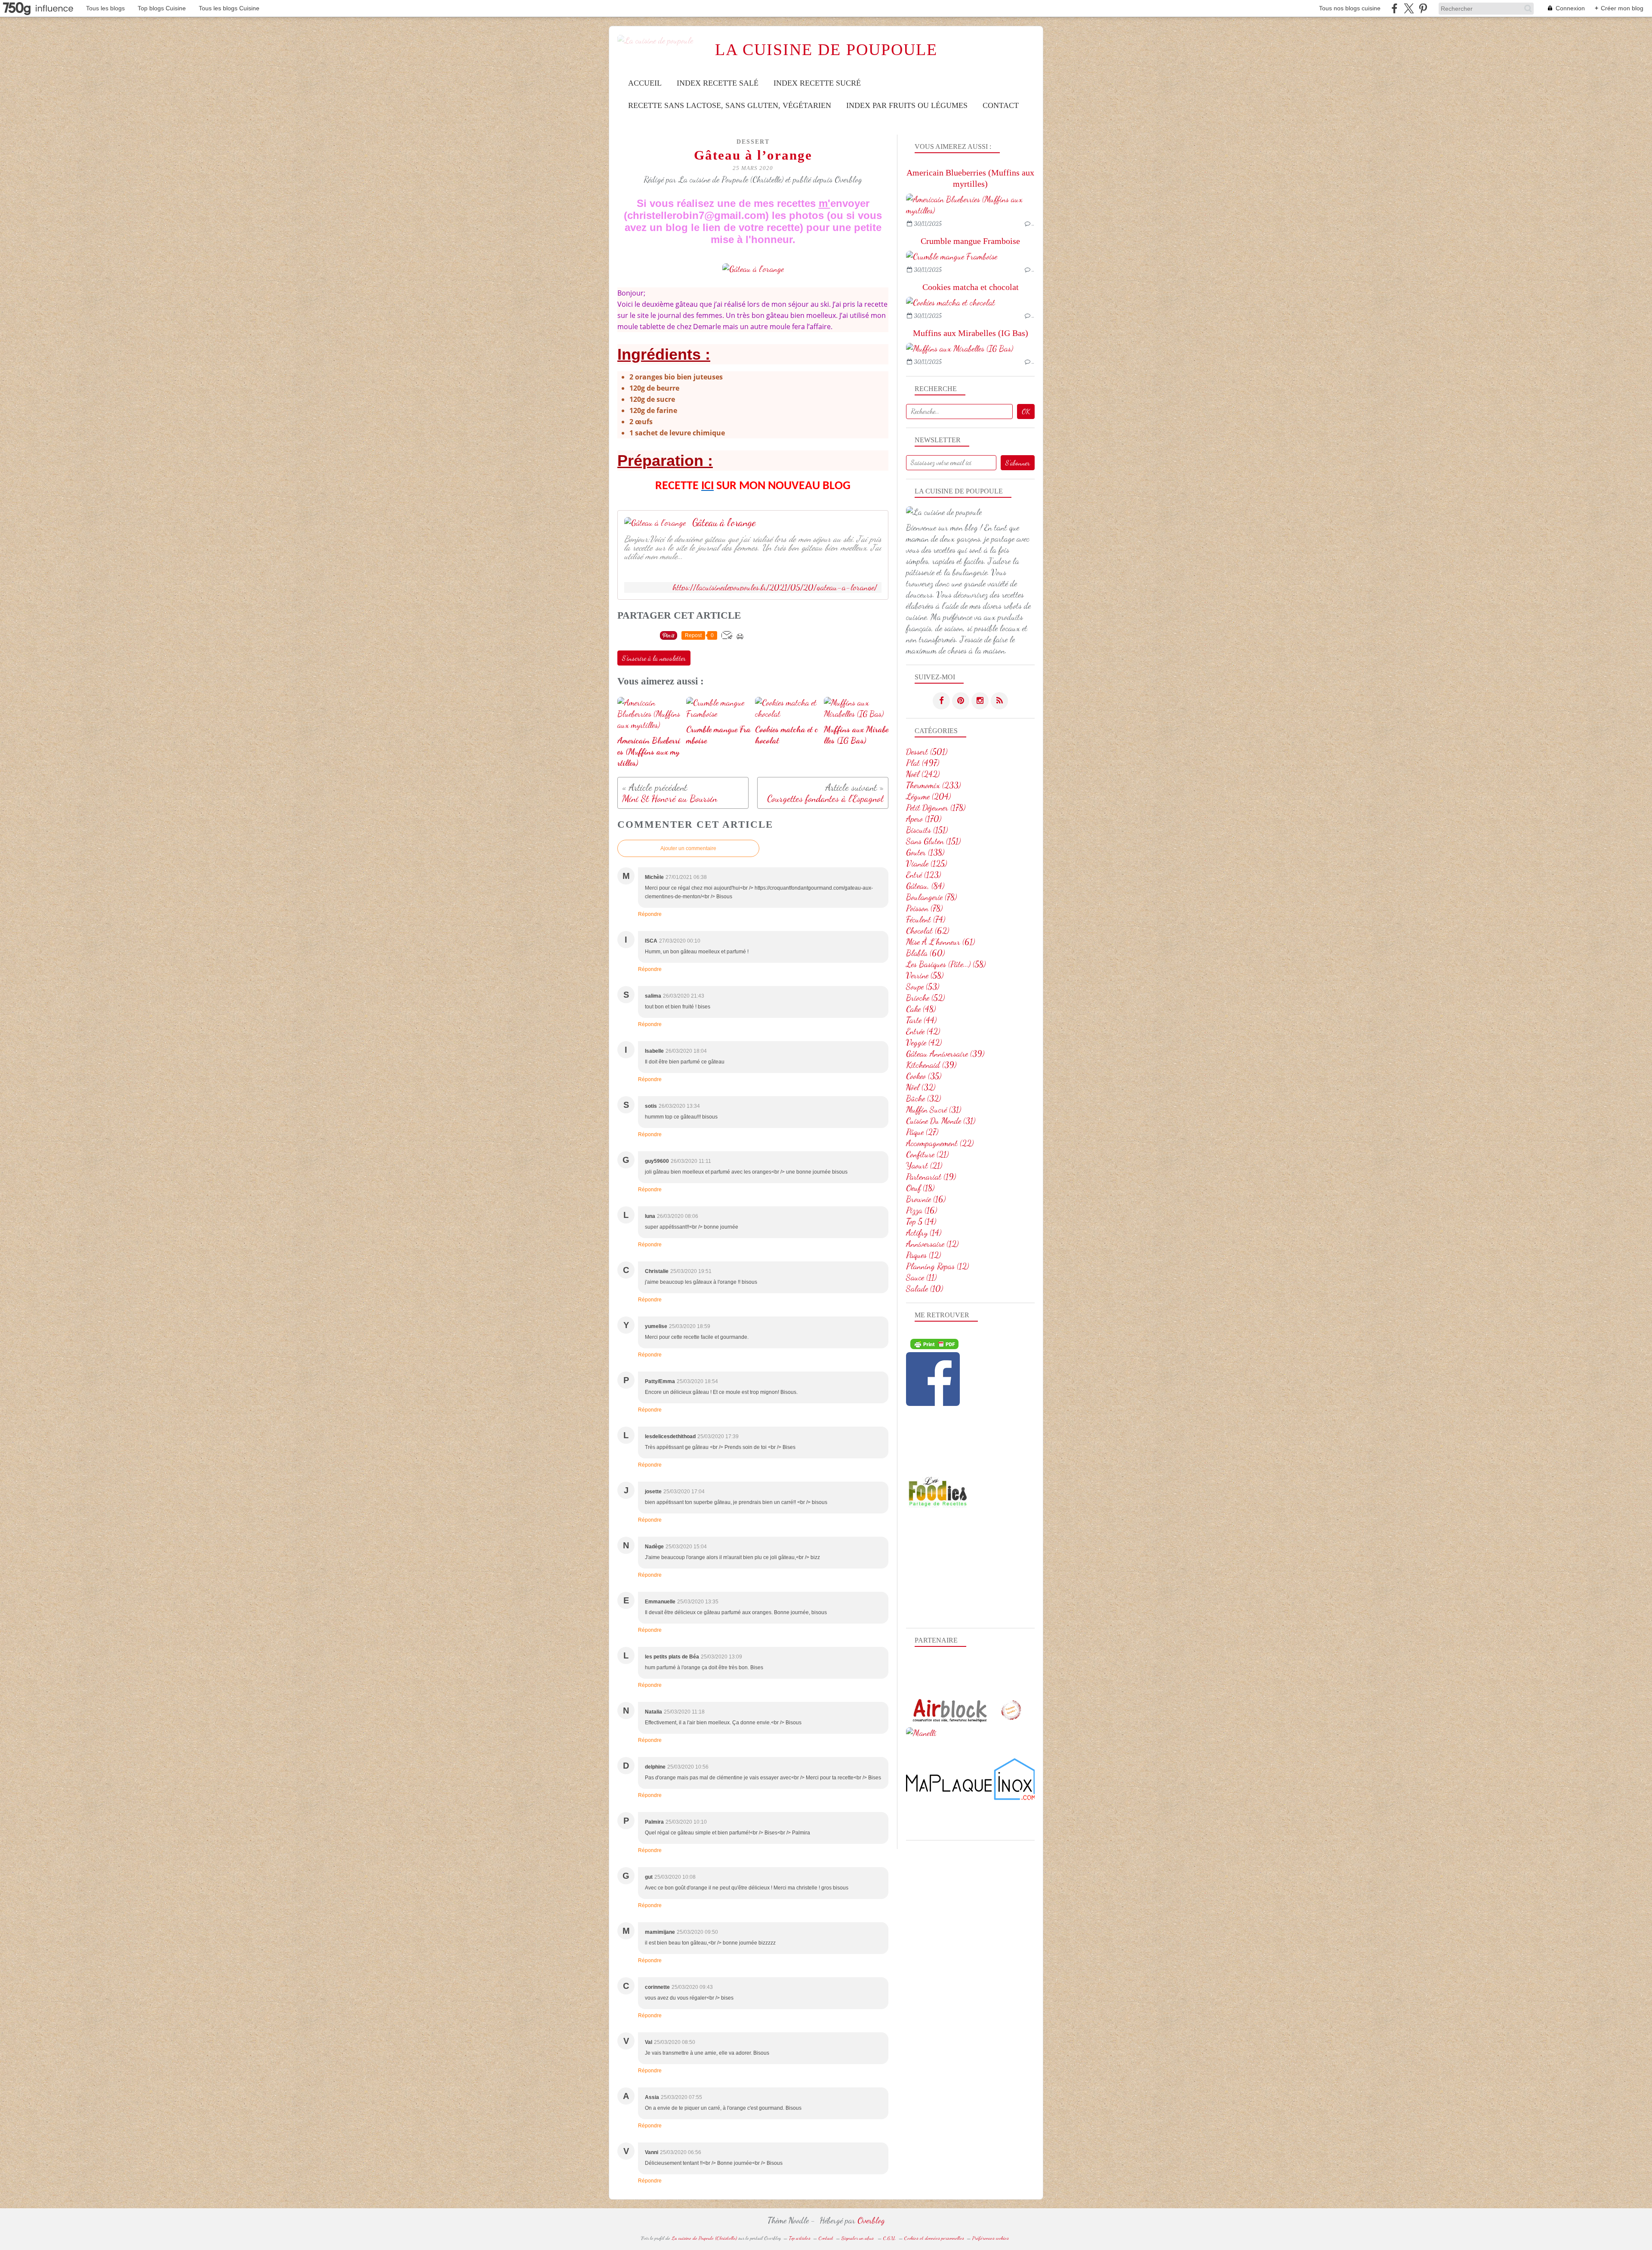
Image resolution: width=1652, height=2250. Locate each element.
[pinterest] (1423, 8)
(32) (921, 1087)
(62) (928, 931)
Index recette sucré (817, 83)
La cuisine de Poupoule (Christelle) (704, 2238)
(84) (925, 886)
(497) (923, 763)
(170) (924, 819)
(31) (934, 1110)
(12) (932, 1244)
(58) (946, 964)
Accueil (645, 83)
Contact (1001, 105)
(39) (945, 1054)
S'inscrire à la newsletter (654, 658)
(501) (927, 752)
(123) (923, 875)
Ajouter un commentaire (688, 848)
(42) (923, 1031)
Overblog (871, 2220)
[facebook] (1395, 8)
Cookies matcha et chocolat (971, 287)
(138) (925, 852)
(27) (922, 1132)
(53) (923, 986)
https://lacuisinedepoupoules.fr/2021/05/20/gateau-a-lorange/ (775, 587)
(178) (936, 808)
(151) (927, 830)
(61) (940, 942)
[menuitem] (645, 83)
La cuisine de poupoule (826, 50)
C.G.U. (890, 2238)
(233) (933, 785)
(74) (926, 919)
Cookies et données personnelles (934, 2238)
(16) (926, 1199)
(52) (925, 998)
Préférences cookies (991, 2238)
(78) (931, 897)
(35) (924, 1076)
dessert (753, 142)
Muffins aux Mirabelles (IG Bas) (971, 333)
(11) (921, 1277)
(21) (927, 1154)
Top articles (800, 2238)
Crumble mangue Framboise (970, 241)
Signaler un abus (858, 2238)
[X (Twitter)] (1409, 8)
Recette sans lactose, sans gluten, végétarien (730, 105)
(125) (926, 863)
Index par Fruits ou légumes (907, 105)
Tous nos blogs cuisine (1350, 8)
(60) (925, 953)
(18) (920, 1188)
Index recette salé (718, 83)
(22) (940, 1143)
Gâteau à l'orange (724, 523)
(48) (921, 1009)
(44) (921, 1020)
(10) (925, 1288)
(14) (921, 1221)
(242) (923, 774)
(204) (928, 796)
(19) (931, 1177)
